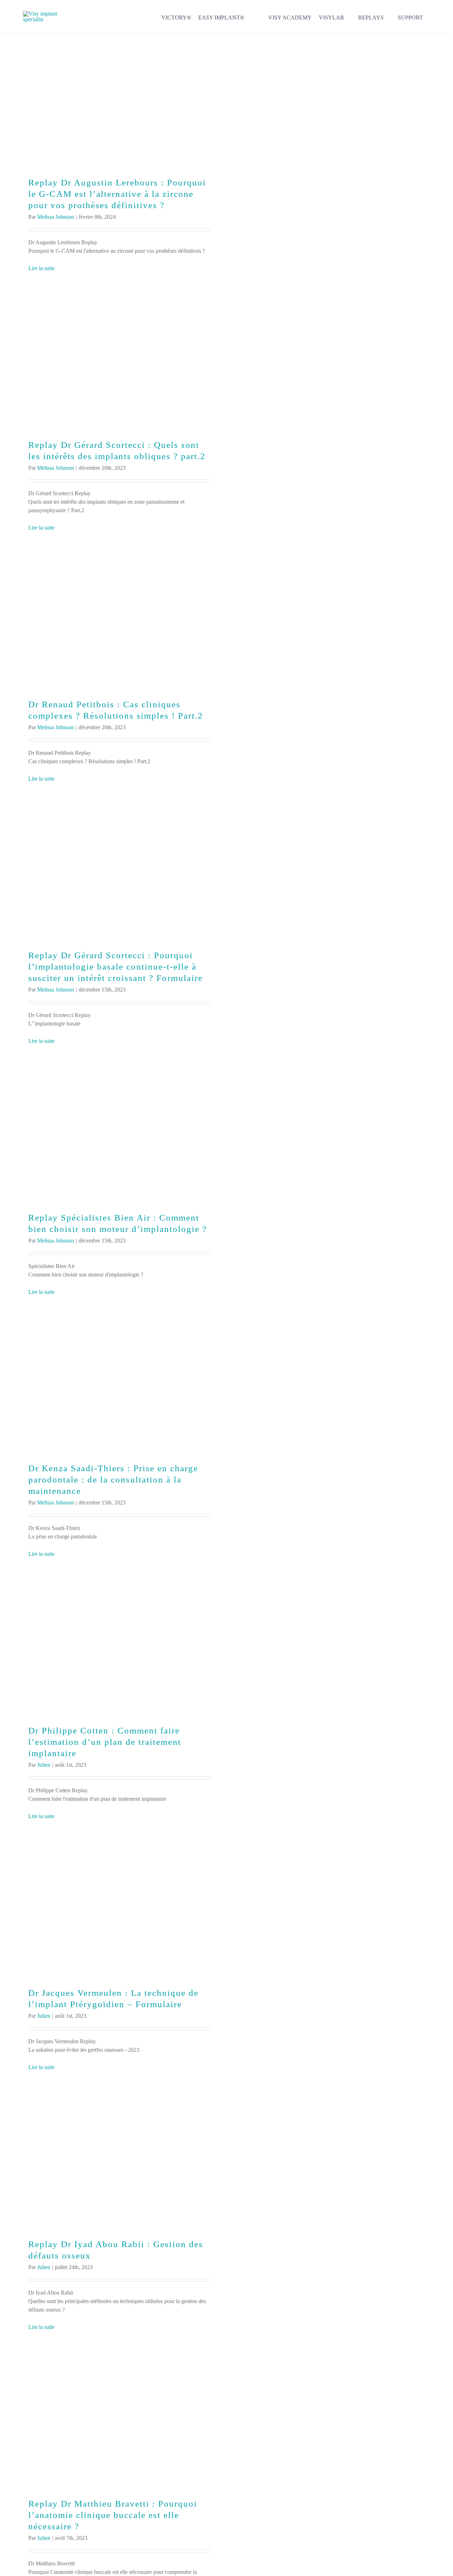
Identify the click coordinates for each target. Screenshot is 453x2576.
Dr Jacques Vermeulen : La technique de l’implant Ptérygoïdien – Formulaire (119, 1910)
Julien (44, 1765)
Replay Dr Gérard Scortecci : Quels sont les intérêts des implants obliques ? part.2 (119, 362)
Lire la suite (41, 268)
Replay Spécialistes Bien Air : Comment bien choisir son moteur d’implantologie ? (119, 1135)
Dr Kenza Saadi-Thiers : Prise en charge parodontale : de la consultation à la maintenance (119, 1386)
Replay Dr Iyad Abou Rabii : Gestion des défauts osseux (119, 2161)
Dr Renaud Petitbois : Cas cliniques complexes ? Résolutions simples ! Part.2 (119, 622)
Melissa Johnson (56, 217)
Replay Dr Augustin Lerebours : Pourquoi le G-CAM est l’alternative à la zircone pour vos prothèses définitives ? (119, 100)
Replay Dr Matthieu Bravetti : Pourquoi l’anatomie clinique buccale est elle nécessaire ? (119, 2421)
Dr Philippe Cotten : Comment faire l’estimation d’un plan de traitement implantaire (119, 1648)
